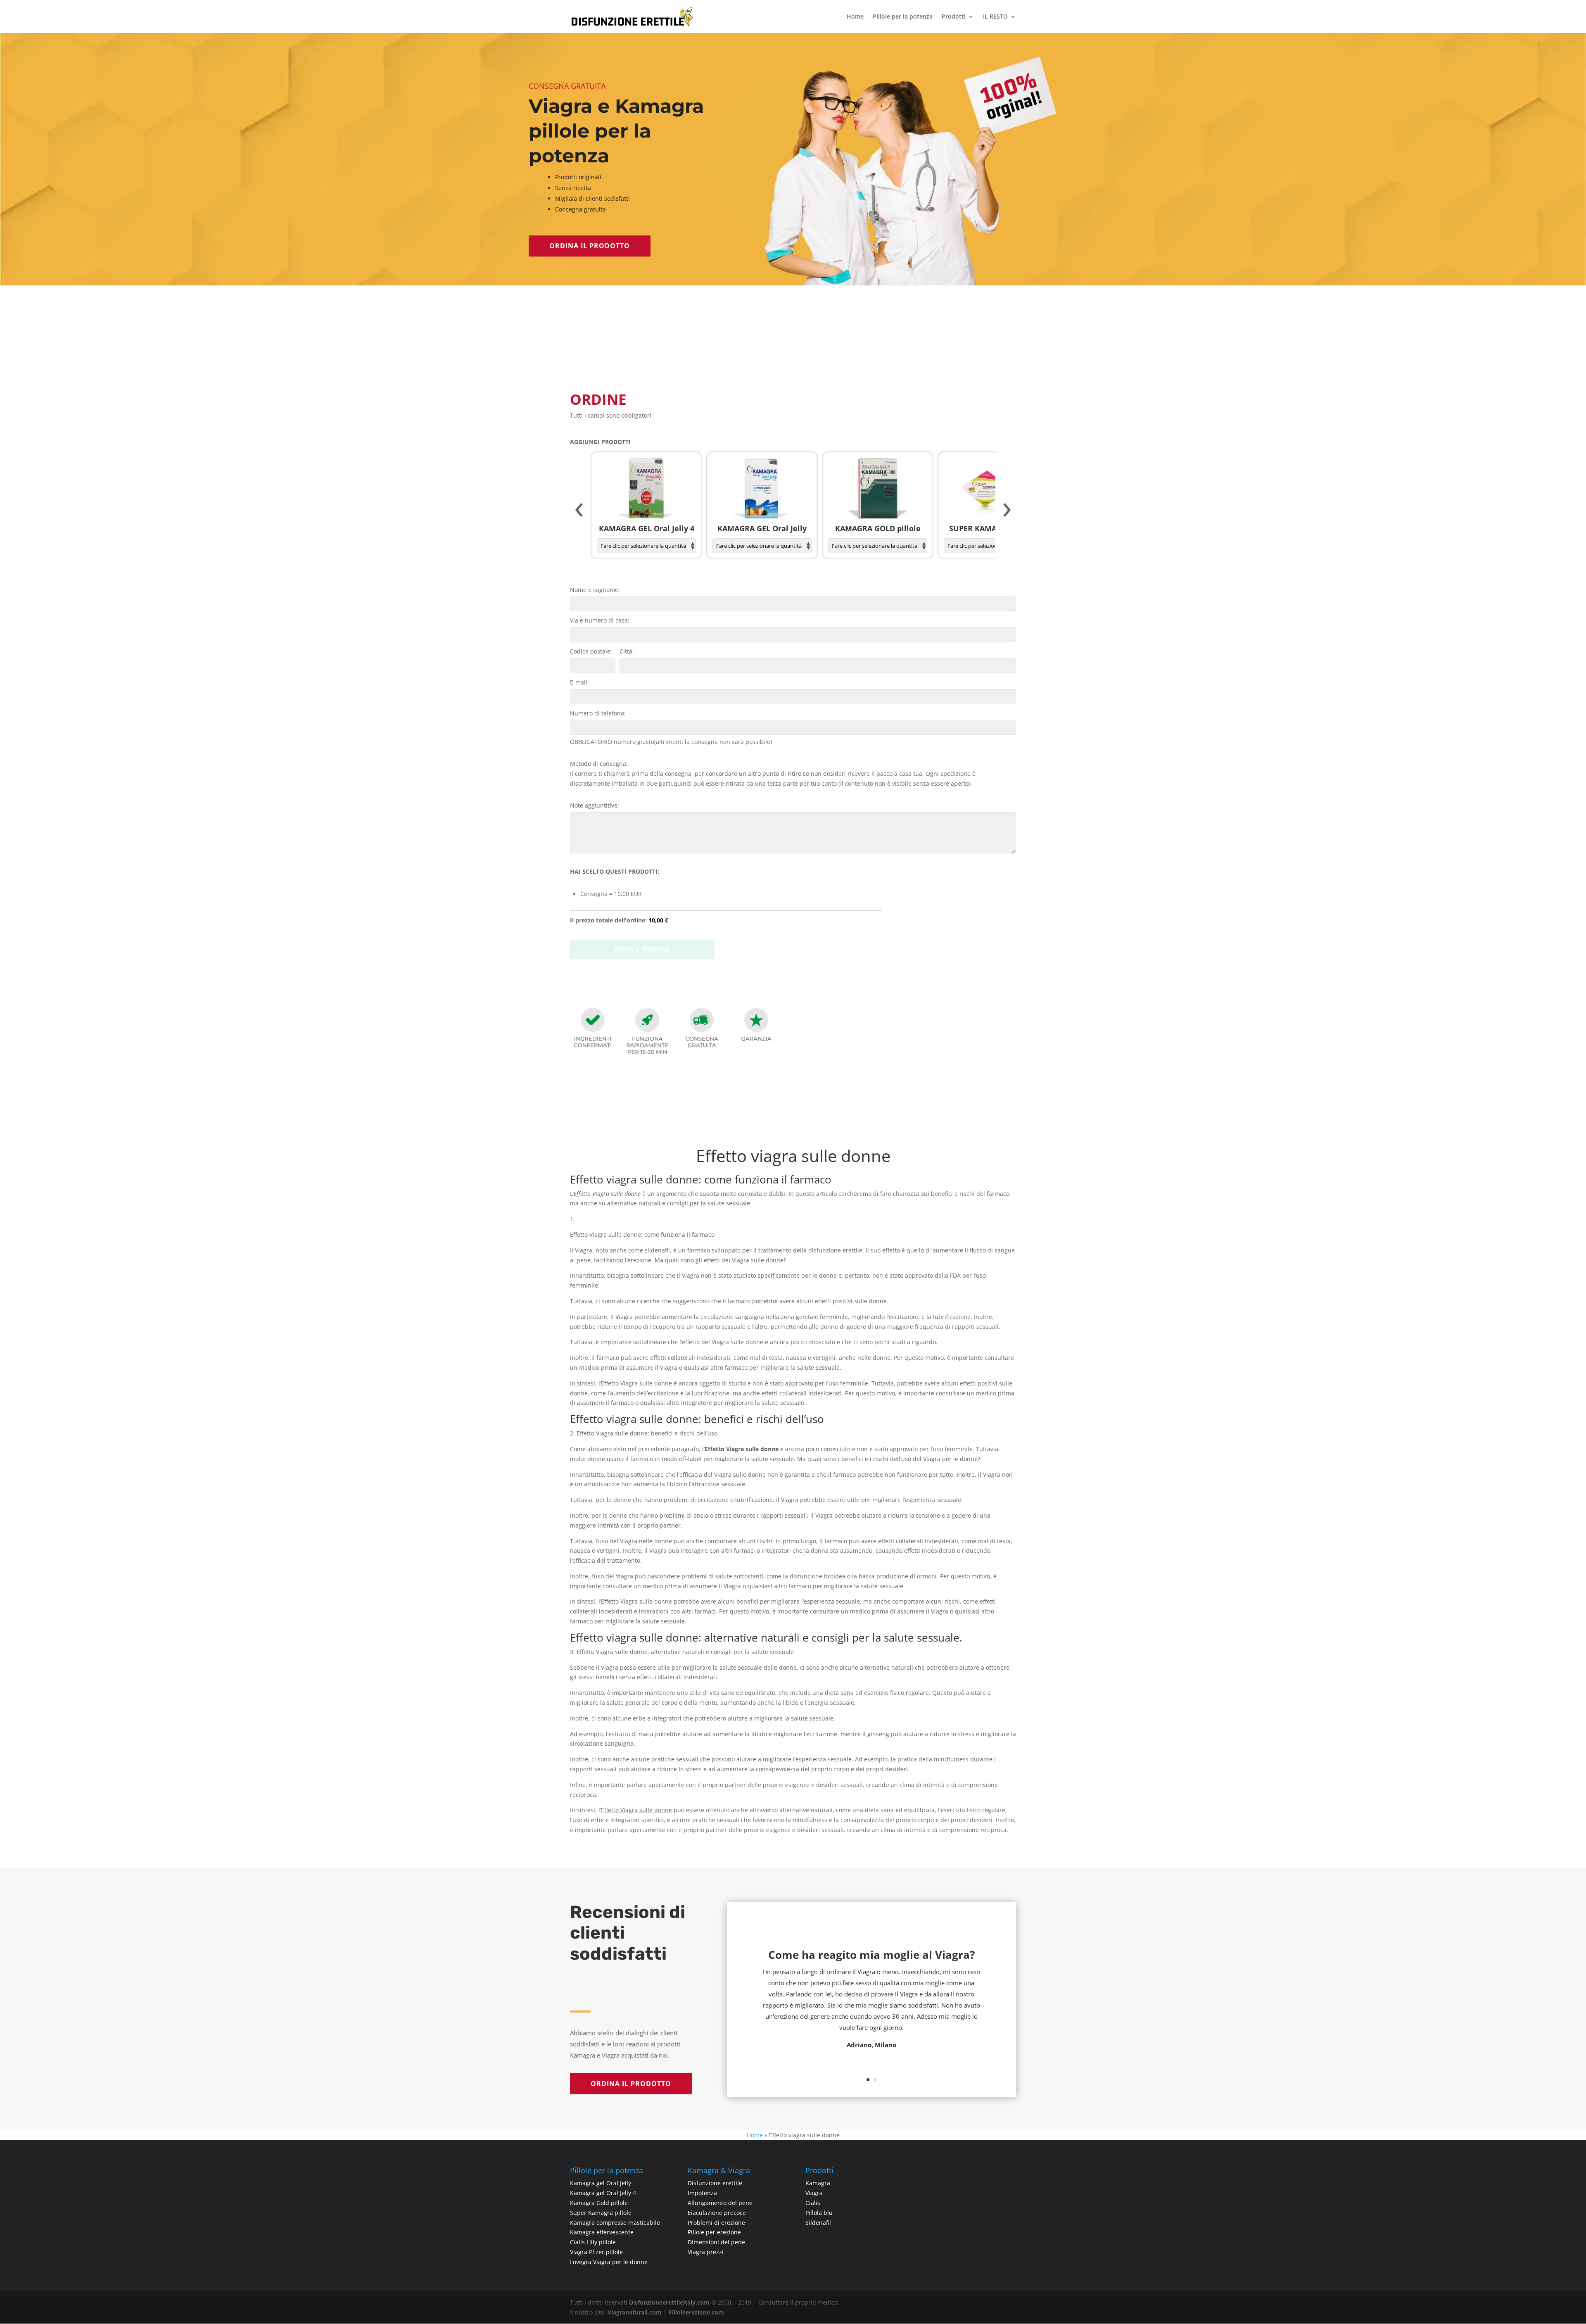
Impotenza (702, 2193)
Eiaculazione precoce (717, 2213)
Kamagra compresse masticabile (615, 2223)
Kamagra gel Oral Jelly (601, 2183)
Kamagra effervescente (602, 2232)
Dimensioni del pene (716, 2242)
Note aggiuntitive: (595, 805)
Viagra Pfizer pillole (596, 2252)
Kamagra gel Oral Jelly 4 (603, 2193)
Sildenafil (818, 2223)
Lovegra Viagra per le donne (609, 2262)
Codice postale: (591, 651)
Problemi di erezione (716, 2223)
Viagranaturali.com (635, 2312)
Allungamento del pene (720, 2203)
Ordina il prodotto (590, 246)
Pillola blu (819, 2213)
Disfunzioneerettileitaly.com (669, 2302)
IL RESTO (995, 17)
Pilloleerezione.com (696, 2312)
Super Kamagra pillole (601, 2213)
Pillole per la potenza (903, 17)
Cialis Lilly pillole (593, 2242)
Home (855, 17)
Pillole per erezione (714, 2232)
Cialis (813, 2203)
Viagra (814, 2193)
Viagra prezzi (706, 2252)
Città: (627, 651)
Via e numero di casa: (600, 620)
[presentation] (579, 510)
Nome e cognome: (595, 590)
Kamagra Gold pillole (599, 2203)
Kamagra (818, 2183)
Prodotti (954, 17)
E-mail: (579, 682)
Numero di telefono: (598, 713)
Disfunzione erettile (715, 2183)
